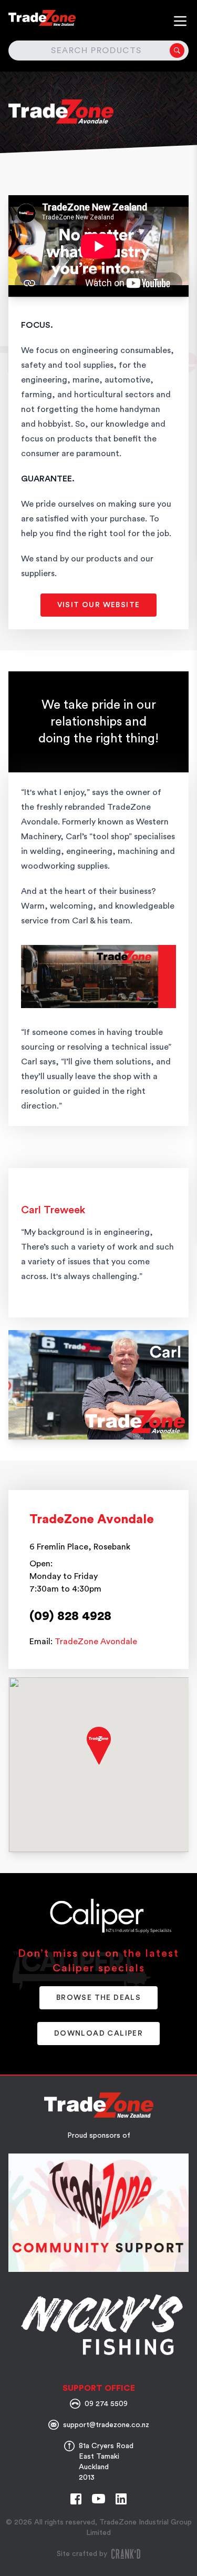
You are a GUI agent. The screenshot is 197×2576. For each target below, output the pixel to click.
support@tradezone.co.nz (106, 2425)
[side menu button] (180, 21)
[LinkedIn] (121, 2499)
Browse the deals (98, 1998)
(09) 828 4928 (70, 1616)
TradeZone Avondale (96, 1642)
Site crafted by (82, 2554)
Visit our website (99, 605)
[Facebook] (76, 2499)
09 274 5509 (106, 2404)
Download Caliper (98, 2034)
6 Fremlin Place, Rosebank (80, 1547)
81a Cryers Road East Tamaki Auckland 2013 (106, 2462)
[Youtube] (98, 2499)
